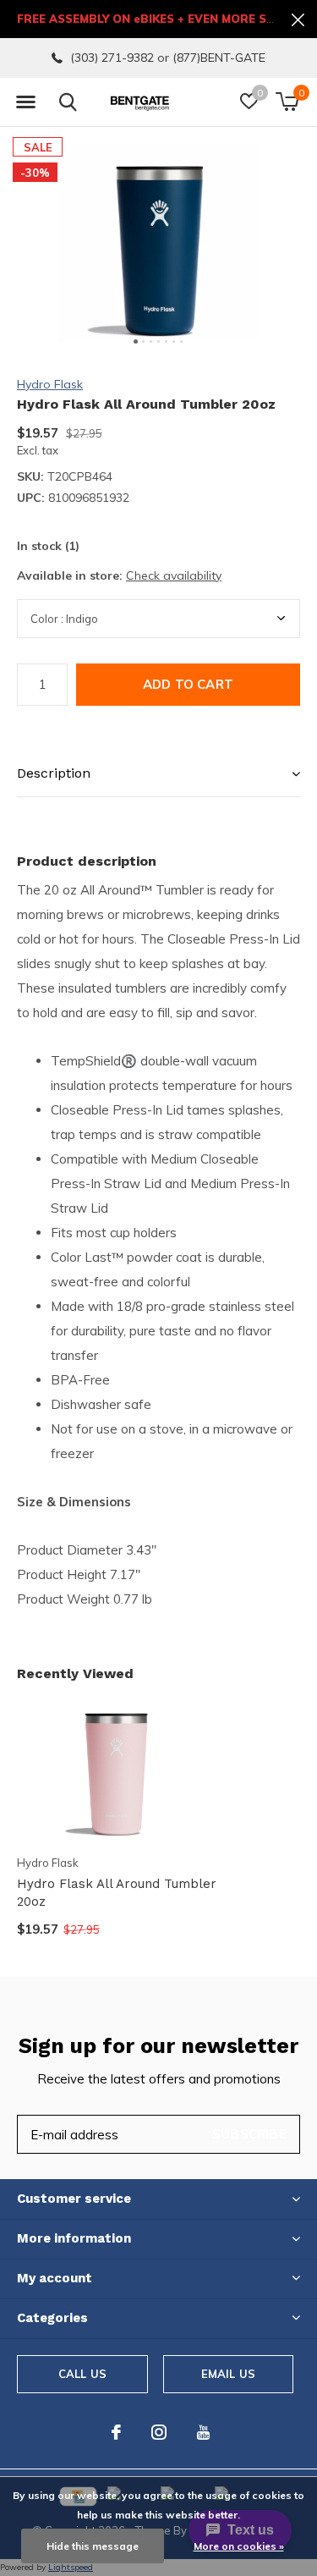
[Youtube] (203, 2432)
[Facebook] (116, 2432)
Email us (228, 2374)
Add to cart (188, 684)
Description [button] (54, 773)
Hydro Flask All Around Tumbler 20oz (117, 1893)
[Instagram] (159, 2432)
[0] (287, 102)
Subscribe (249, 2134)
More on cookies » (239, 2546)
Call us (82, 2374)
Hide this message (93, 2546)
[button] (25, 102)
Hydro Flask (50, 384)
